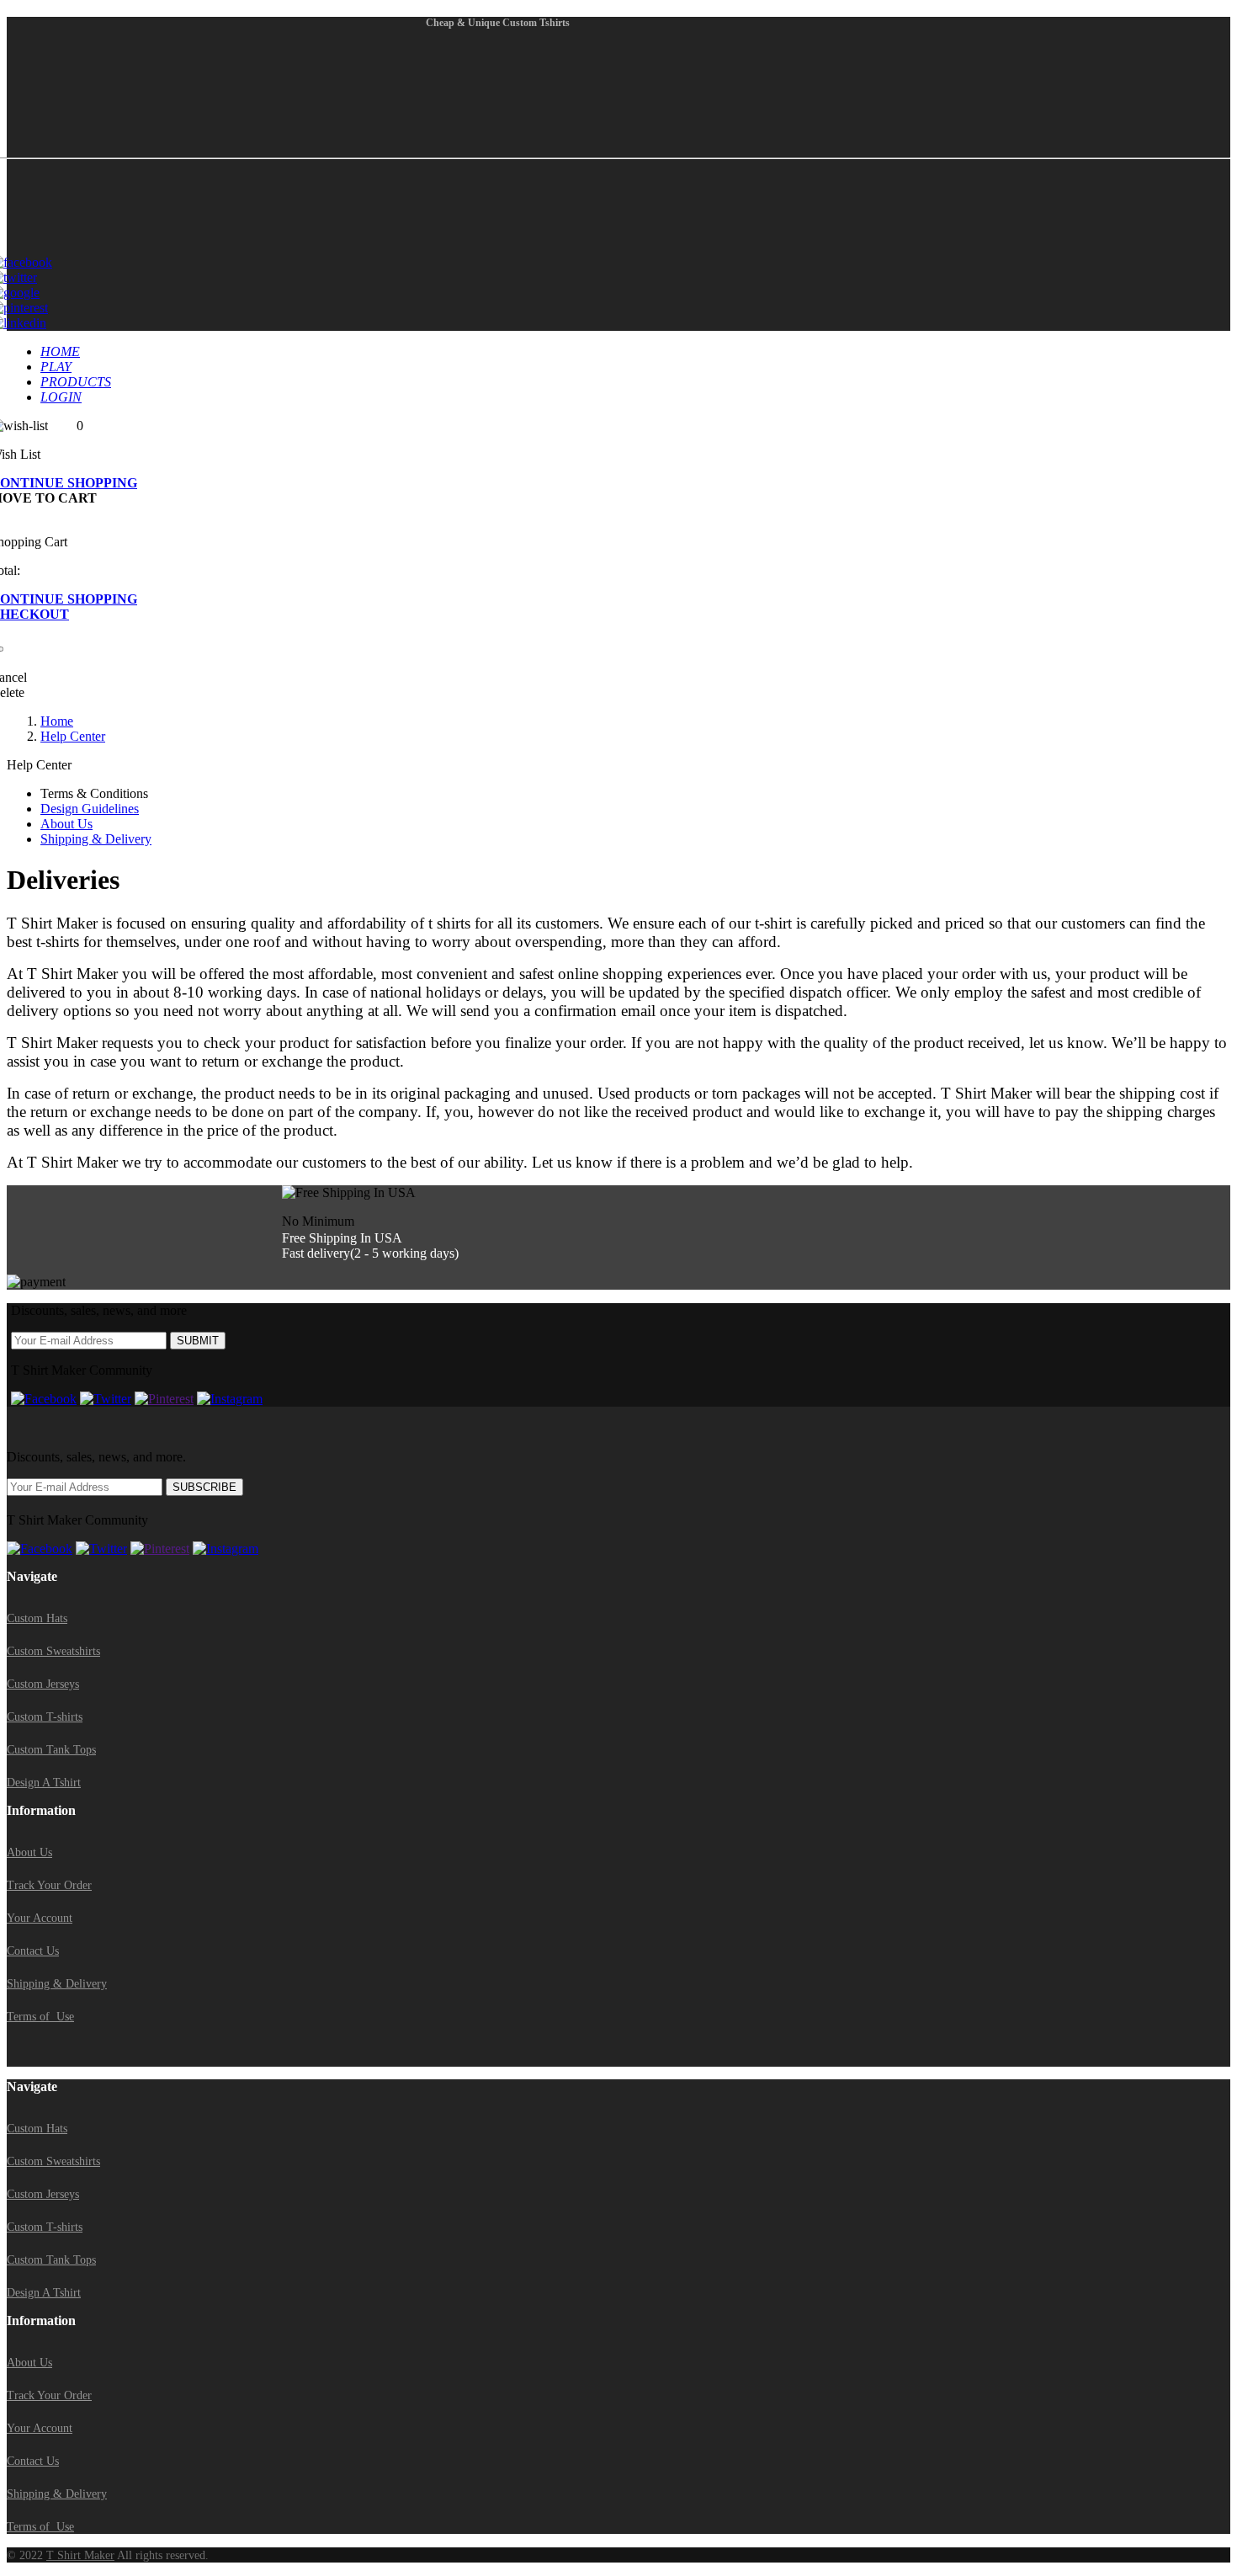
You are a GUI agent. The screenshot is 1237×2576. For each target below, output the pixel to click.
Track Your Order (49, 1885)
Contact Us (33, 1951)
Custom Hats (37, 1618)
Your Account (40, 1918)
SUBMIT (198, 1341)
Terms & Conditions (94, 793)
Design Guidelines (90, 809)
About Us (66, 824)
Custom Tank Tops (51, 1750)
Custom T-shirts (45, 1717)
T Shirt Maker (80, 2555)
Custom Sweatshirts (53, 1651)
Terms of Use (40, 2017)
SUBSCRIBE (204, 1487)
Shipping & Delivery (96, 839)
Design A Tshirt (44, 1783)
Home (57, 721)
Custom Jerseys (43, 1684)
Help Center (73, 736)
